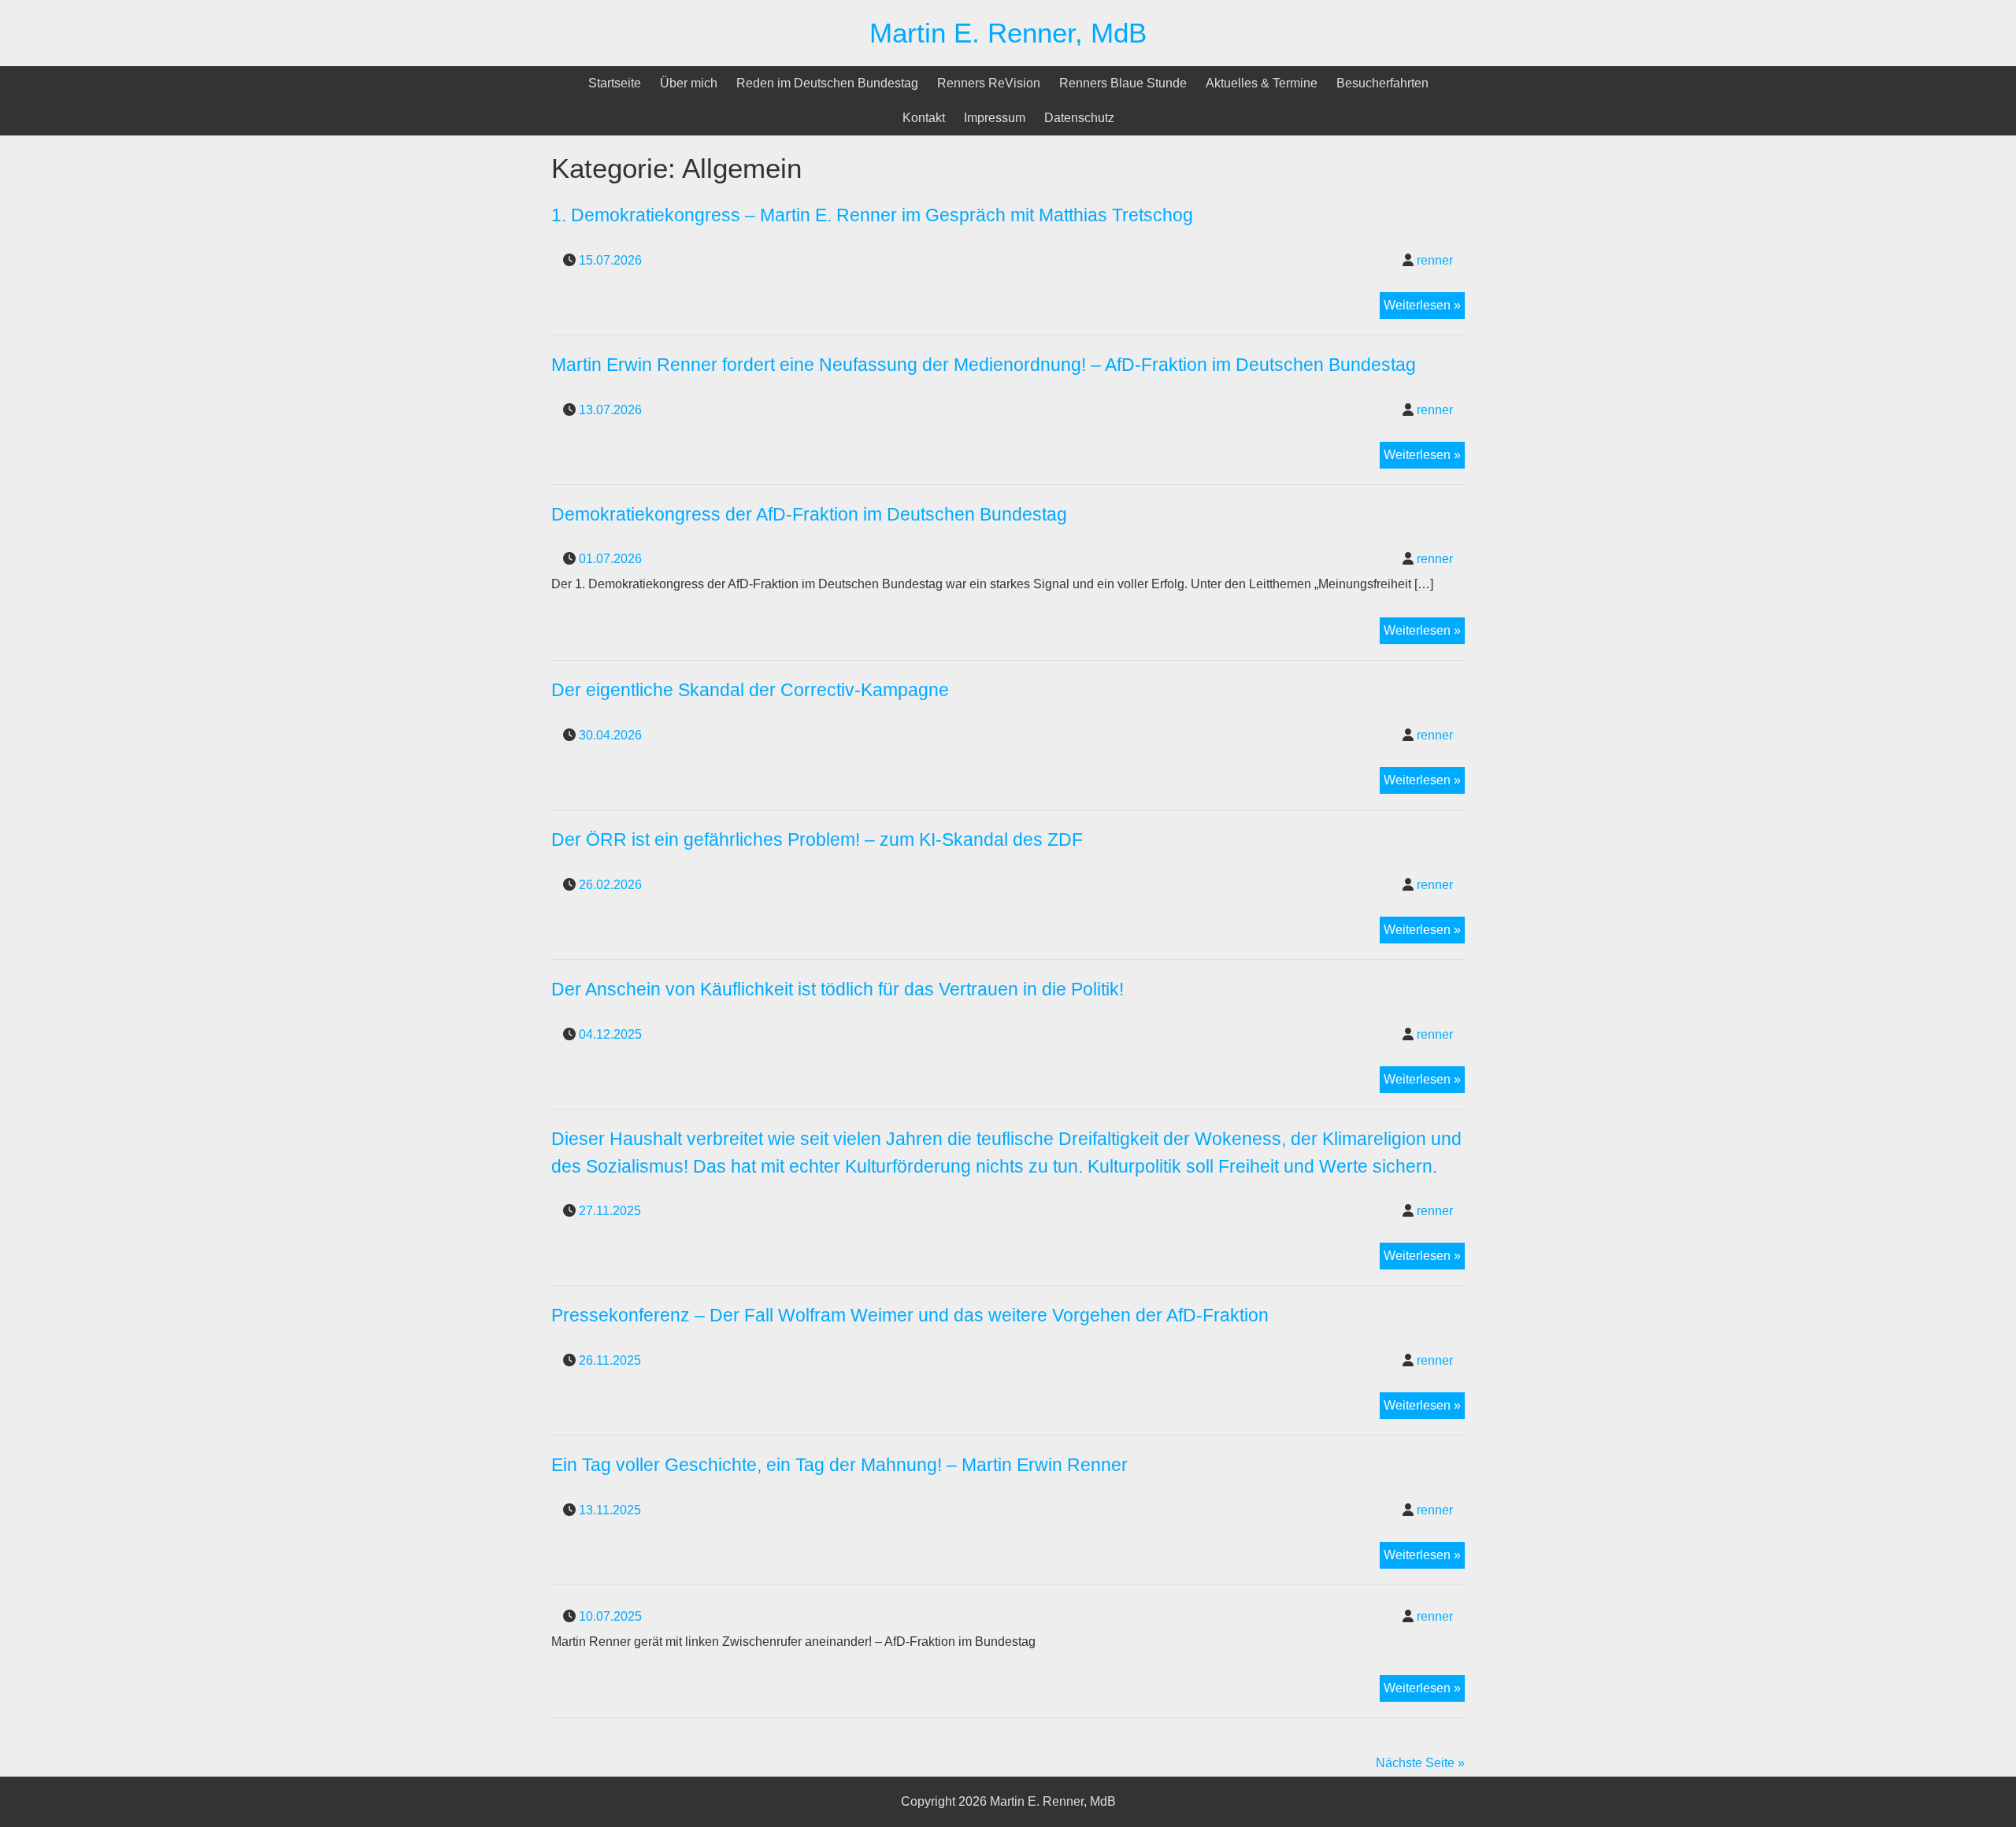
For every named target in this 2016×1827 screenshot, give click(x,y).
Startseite (615, 83)
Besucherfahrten (1382, 83)
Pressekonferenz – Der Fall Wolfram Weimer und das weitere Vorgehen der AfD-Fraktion (910, 1315)
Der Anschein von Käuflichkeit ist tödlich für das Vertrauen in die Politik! (838, 989)
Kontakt (924, 118)
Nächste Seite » (1420, 1763)
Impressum (995, 118)
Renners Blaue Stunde (1123, 83)
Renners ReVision (989, 83)
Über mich (689, 83)
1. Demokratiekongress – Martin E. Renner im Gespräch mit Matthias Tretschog (872, 215)
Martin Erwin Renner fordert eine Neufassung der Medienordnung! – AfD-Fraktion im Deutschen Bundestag (984, 365)
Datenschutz (1079, 118)
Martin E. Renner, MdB (1008, 33)
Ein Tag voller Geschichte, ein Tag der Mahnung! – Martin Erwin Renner (839, 1465)
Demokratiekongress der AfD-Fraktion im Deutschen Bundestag (809, 514)
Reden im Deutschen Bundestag (827, 83)
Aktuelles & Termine (1262, 83)
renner (1435, 260)
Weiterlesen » (1424, 308)
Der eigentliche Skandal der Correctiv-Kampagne (752, 690)
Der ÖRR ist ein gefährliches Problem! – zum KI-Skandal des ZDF (817, 839)
